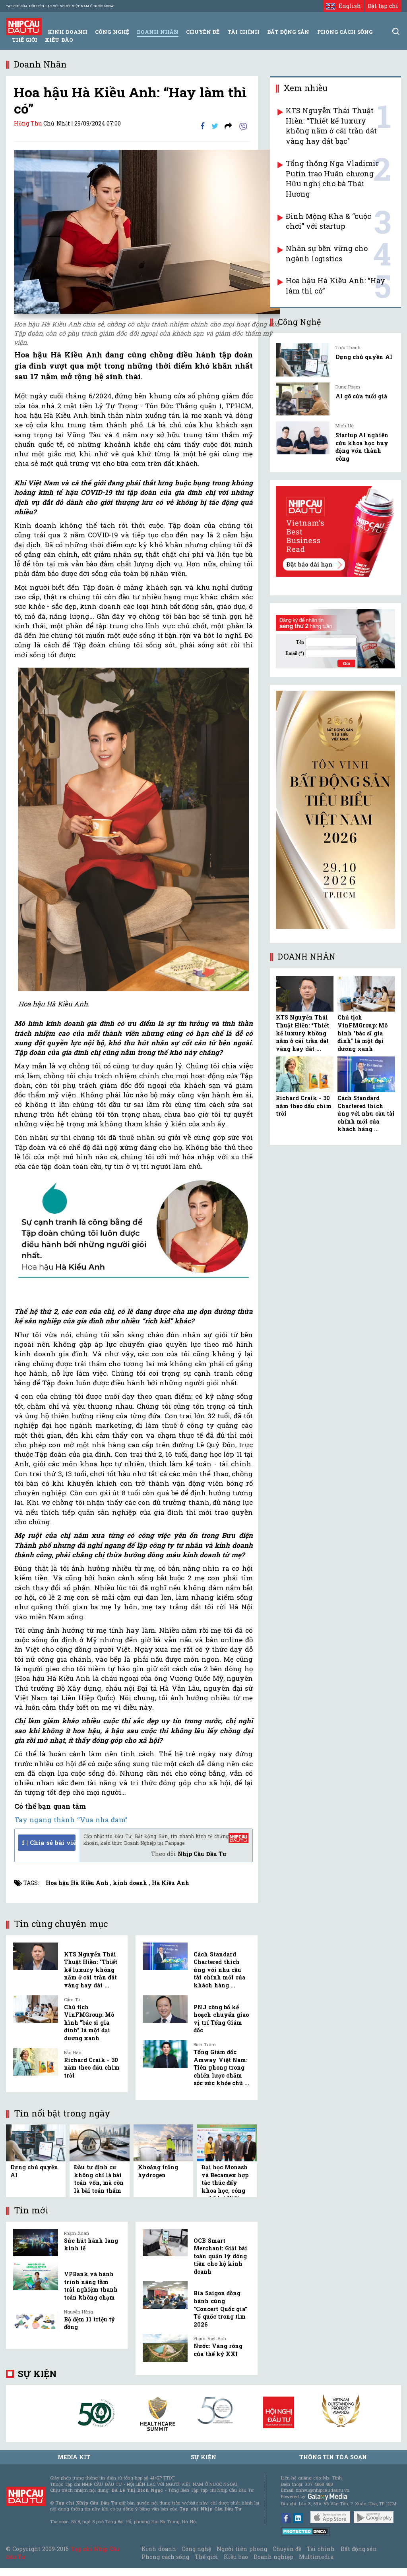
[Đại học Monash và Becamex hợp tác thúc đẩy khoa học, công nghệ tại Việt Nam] (227, 2142)
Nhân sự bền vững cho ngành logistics (327, 253)
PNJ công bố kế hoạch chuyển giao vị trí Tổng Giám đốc (221, 2019)
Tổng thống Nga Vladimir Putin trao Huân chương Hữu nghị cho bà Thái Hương (332, 179)
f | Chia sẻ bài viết (49, 1842)
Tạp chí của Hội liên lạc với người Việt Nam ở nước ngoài (60, 6)
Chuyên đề (203, 32)
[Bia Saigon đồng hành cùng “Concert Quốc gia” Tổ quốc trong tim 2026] (165, 2295)
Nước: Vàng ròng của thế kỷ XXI (218, 2350)
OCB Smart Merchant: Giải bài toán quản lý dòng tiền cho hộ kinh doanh (220, 2256)
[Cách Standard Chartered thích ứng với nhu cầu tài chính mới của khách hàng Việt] (165, 1956)
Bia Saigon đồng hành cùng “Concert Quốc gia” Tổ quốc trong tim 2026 (220, 2309)
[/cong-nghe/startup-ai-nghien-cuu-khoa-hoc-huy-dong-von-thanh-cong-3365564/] (303, 438)
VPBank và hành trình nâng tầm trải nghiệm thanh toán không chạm (91, 2286)
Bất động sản (288, 32)
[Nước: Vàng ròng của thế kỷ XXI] (165, 2348)
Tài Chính (243, 32)
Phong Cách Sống (345, 32)
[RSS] (228, 126)
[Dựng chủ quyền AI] (36, 2142)
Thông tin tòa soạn (333, 2457)
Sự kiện (37, 2374)
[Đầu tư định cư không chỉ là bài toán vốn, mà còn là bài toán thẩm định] (99, 2142)
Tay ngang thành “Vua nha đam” (71, 1820)
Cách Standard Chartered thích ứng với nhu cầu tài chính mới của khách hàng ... (219, 1970)
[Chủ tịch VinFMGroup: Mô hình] (36, 2009)
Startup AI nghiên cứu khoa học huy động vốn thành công (362, 447)
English (348, 6)
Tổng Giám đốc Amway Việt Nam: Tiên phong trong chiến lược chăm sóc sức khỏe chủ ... (221, 2067)
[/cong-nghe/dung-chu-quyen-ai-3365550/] (303, 360)
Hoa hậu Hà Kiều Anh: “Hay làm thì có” (335, 286)
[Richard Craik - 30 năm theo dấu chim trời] (36, 2062)
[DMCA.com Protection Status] (305, 2531)
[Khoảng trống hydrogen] (163, 2142)
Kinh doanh (159, 2549)
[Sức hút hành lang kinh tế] (36, 2243)
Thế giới (25, 40)
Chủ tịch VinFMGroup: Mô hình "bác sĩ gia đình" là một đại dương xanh (89, 2023)
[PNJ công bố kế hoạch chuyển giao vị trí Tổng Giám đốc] (165, 2009)
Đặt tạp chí (383, 6)
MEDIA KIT (74, 2457)
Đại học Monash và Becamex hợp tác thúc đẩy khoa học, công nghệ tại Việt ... (225, 2183)
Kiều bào (59, 40)
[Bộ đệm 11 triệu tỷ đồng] (36, 2321)
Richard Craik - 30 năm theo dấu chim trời (92, 2068)
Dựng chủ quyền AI (364, 357)
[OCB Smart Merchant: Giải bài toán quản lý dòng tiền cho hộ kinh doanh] (165, 2243)
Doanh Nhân (158, 32)
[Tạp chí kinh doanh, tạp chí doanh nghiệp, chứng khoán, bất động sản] (24, 26)
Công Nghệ (112, 32)
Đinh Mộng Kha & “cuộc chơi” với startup (329, 221)
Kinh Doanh (68, 32)
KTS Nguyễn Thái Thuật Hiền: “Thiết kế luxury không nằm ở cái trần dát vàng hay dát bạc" (331, 126)
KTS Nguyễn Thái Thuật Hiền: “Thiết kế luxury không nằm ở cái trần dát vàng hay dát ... (91, 1970)
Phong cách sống (165, 2557)
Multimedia (316, 2557)
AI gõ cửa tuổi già (361, 396)
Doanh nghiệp (273, 2557)
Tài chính (321, 2549)
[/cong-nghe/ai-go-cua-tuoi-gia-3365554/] (303, 399)
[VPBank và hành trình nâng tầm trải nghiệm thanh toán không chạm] (36, 2276)
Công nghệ (196, 2549)
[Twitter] (215, 126)
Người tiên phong (242, 2549)
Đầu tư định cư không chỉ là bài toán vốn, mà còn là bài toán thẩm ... (99, 2183)
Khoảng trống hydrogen (158, 2171)
